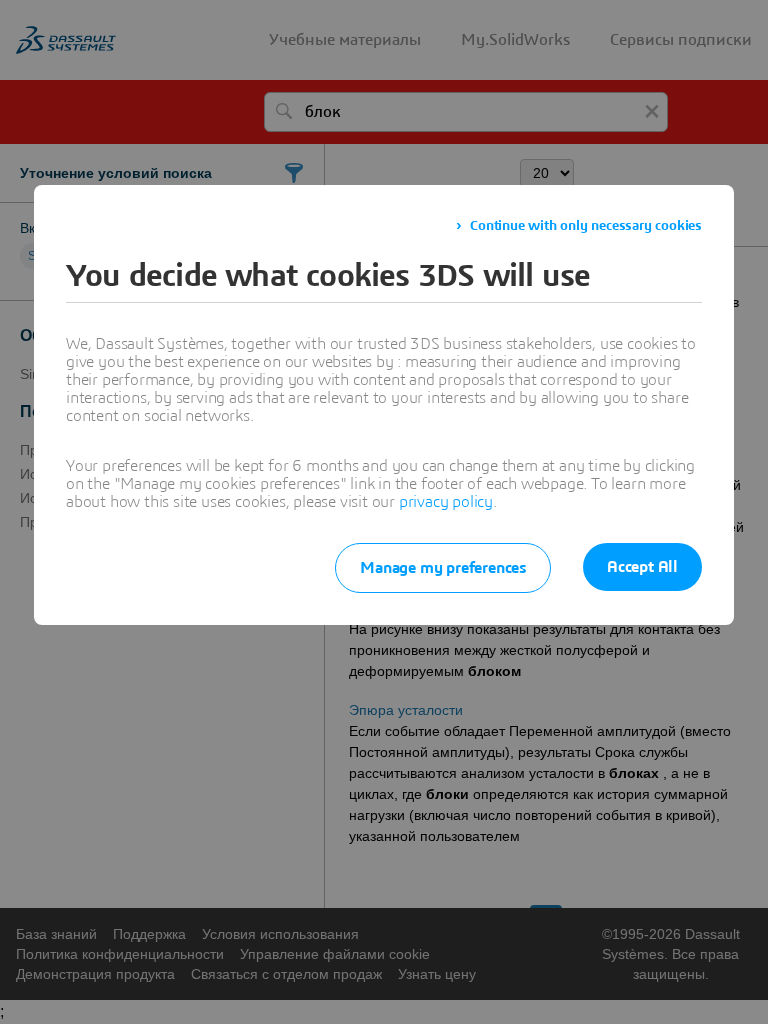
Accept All (642, 567)
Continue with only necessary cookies (586, 226)
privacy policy (446, 502)
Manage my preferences (443, 568)
